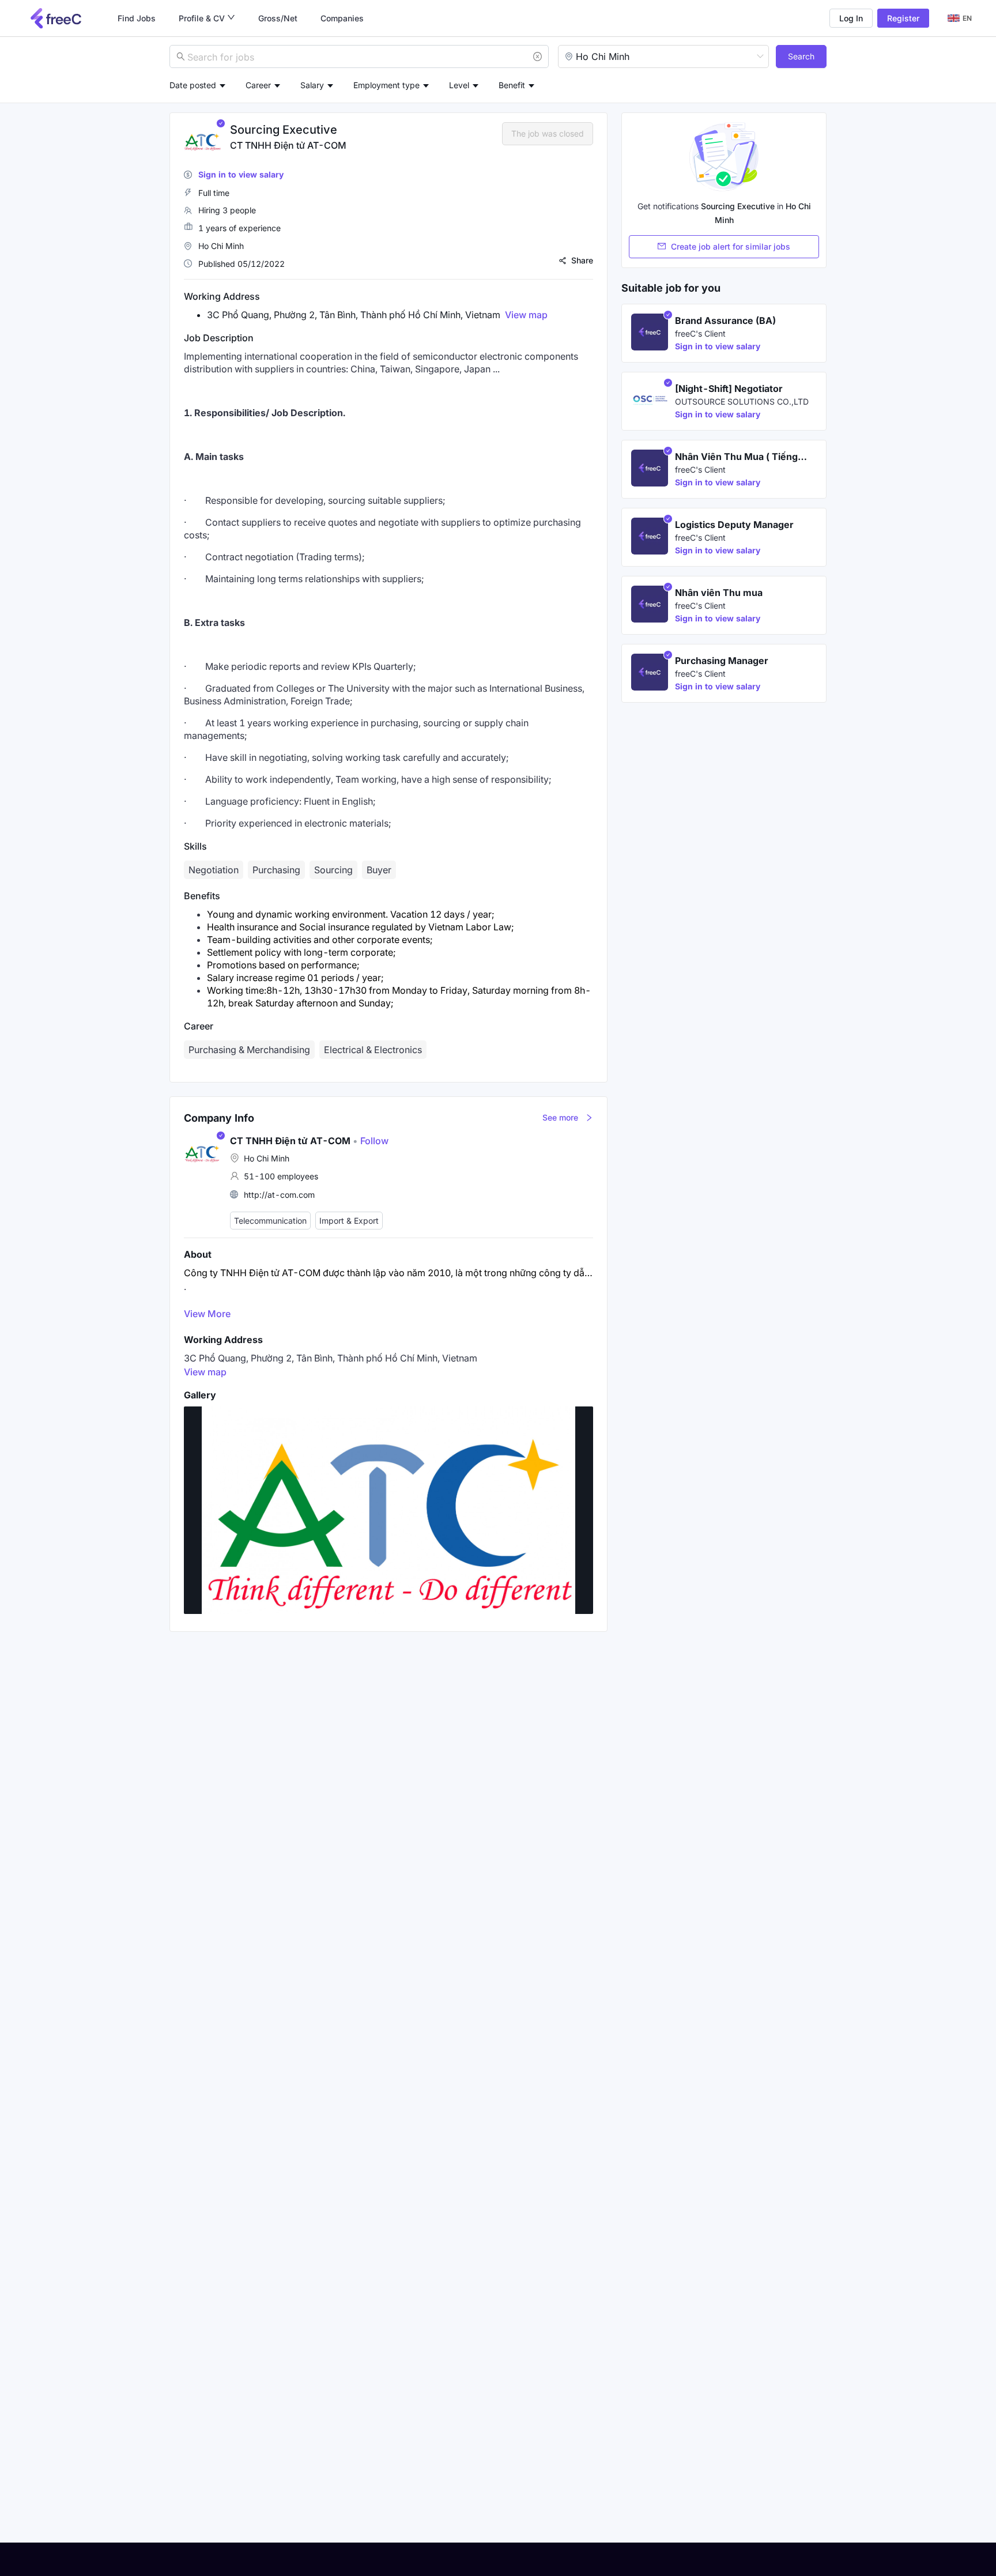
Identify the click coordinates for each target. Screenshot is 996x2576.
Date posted (193, 85)
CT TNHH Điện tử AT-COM (288, 145)
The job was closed (548, 133)
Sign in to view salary (241, 174)
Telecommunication (270, 1221)
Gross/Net (278, 18)
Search (801, 56)
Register (903, 18)
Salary (312, 85)
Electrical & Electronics (373, 1050)
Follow (371, 1141)
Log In (851, 18)
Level (459, 85)
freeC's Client (700, 333)
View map (526, 315)
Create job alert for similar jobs (731, 246)
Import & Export (349, 1221)
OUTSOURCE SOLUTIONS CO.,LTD (742, 401)
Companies (342, 18)
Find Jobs (137, 18)
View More (207, 1314)
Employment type (386, 85)
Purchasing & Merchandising (249, 1050)
